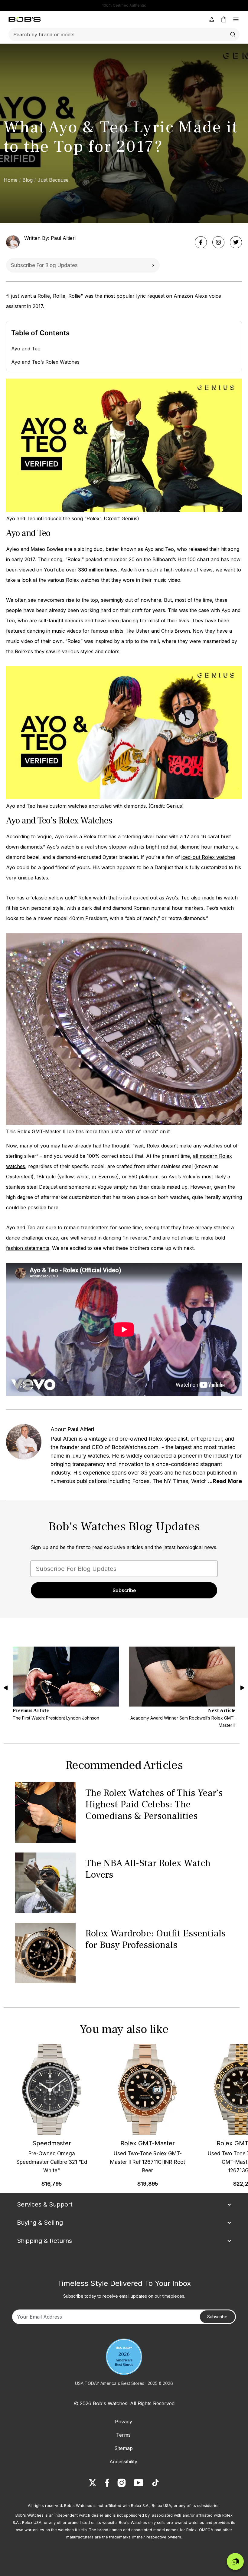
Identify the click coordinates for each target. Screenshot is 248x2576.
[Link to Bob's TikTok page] (155, 2483)
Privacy (124, 2422)
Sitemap (124, 2448)
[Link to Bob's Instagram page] (122, 2483)
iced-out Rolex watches (208, 857)
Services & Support (45, 2204)
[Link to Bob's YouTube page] (139, 2483)
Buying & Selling (40, 2223)
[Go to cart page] (224, 19)
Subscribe (153, 265)
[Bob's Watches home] (25, 19)
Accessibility (123, 2462)
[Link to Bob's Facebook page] (107, 2483)
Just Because (53, 180)
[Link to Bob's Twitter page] (93, 2483)
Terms (123, 2435)
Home (11, 180)
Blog (28, 180)
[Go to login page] (212, 19)
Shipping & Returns (44, 2241)
